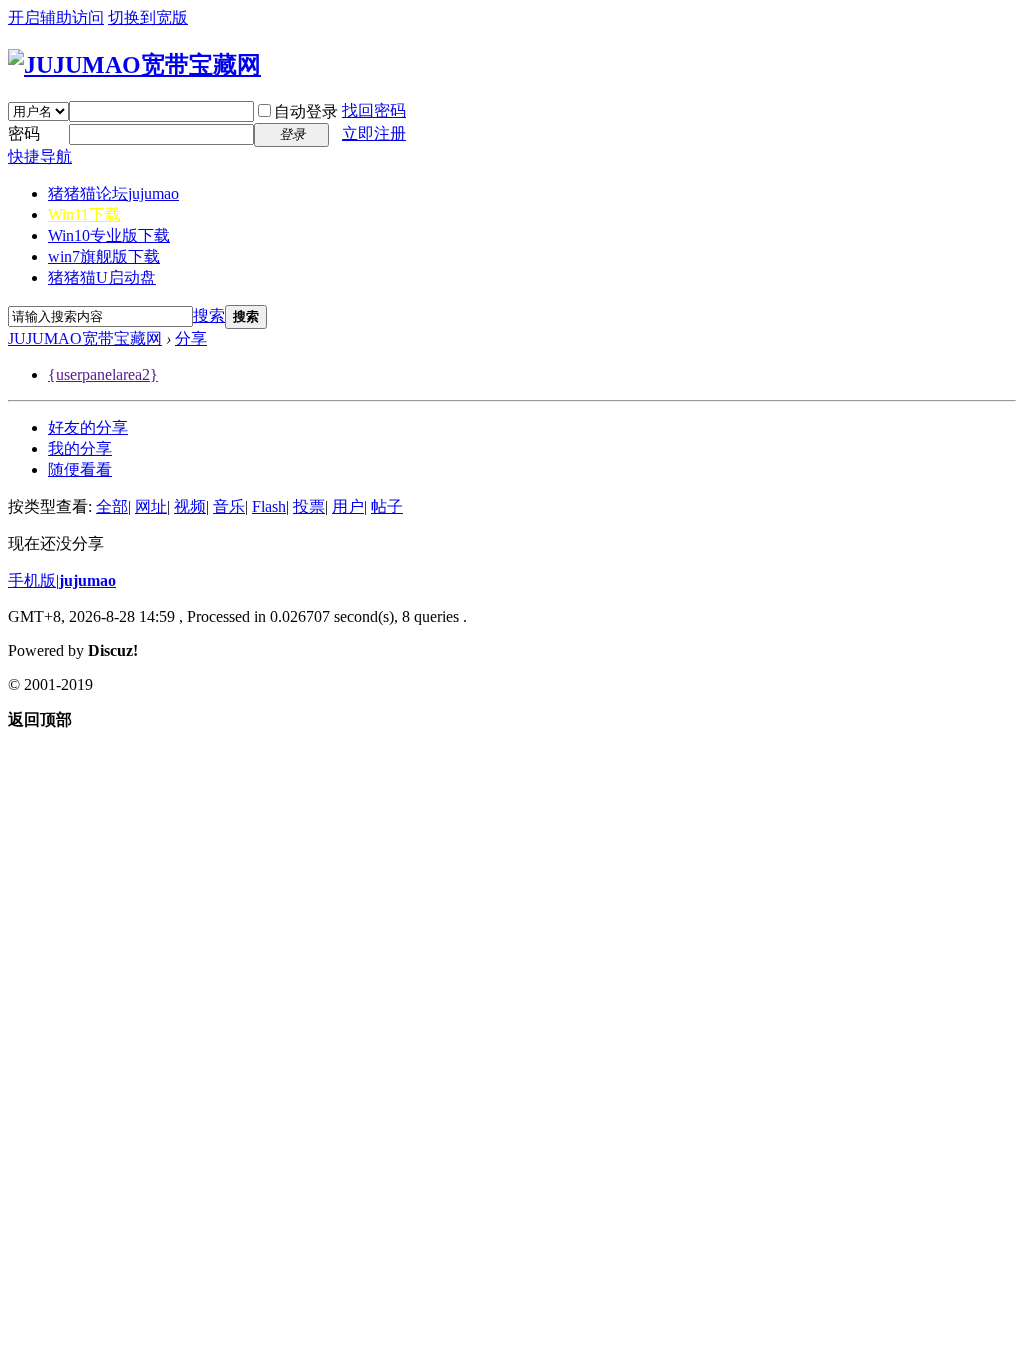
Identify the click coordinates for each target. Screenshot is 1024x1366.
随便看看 (80, 469)
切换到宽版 (148, 17)
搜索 (209, 315)
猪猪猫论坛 (113, 193)
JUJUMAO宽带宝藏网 (85, 338)
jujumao (87, 580)
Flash (269, 506)
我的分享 (80, 448)
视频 (190, 506)
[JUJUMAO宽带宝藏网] (134, 65)
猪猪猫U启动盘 (102, 277)
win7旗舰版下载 (104, 256)
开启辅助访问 (56, 17)
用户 (348, 506)
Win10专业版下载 (109, 235)
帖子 (387, 506)
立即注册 (374, 133)
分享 (191, 338)
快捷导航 (40, 156)
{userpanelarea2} (103, 374)
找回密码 (374, 110)
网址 (151, 506)
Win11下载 (84, 214)
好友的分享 (88, 427)
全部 (112, 506)
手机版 (32, 580)
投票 (309, 506)
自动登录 (306, 111)
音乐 (229, 506)
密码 (24, 133)
